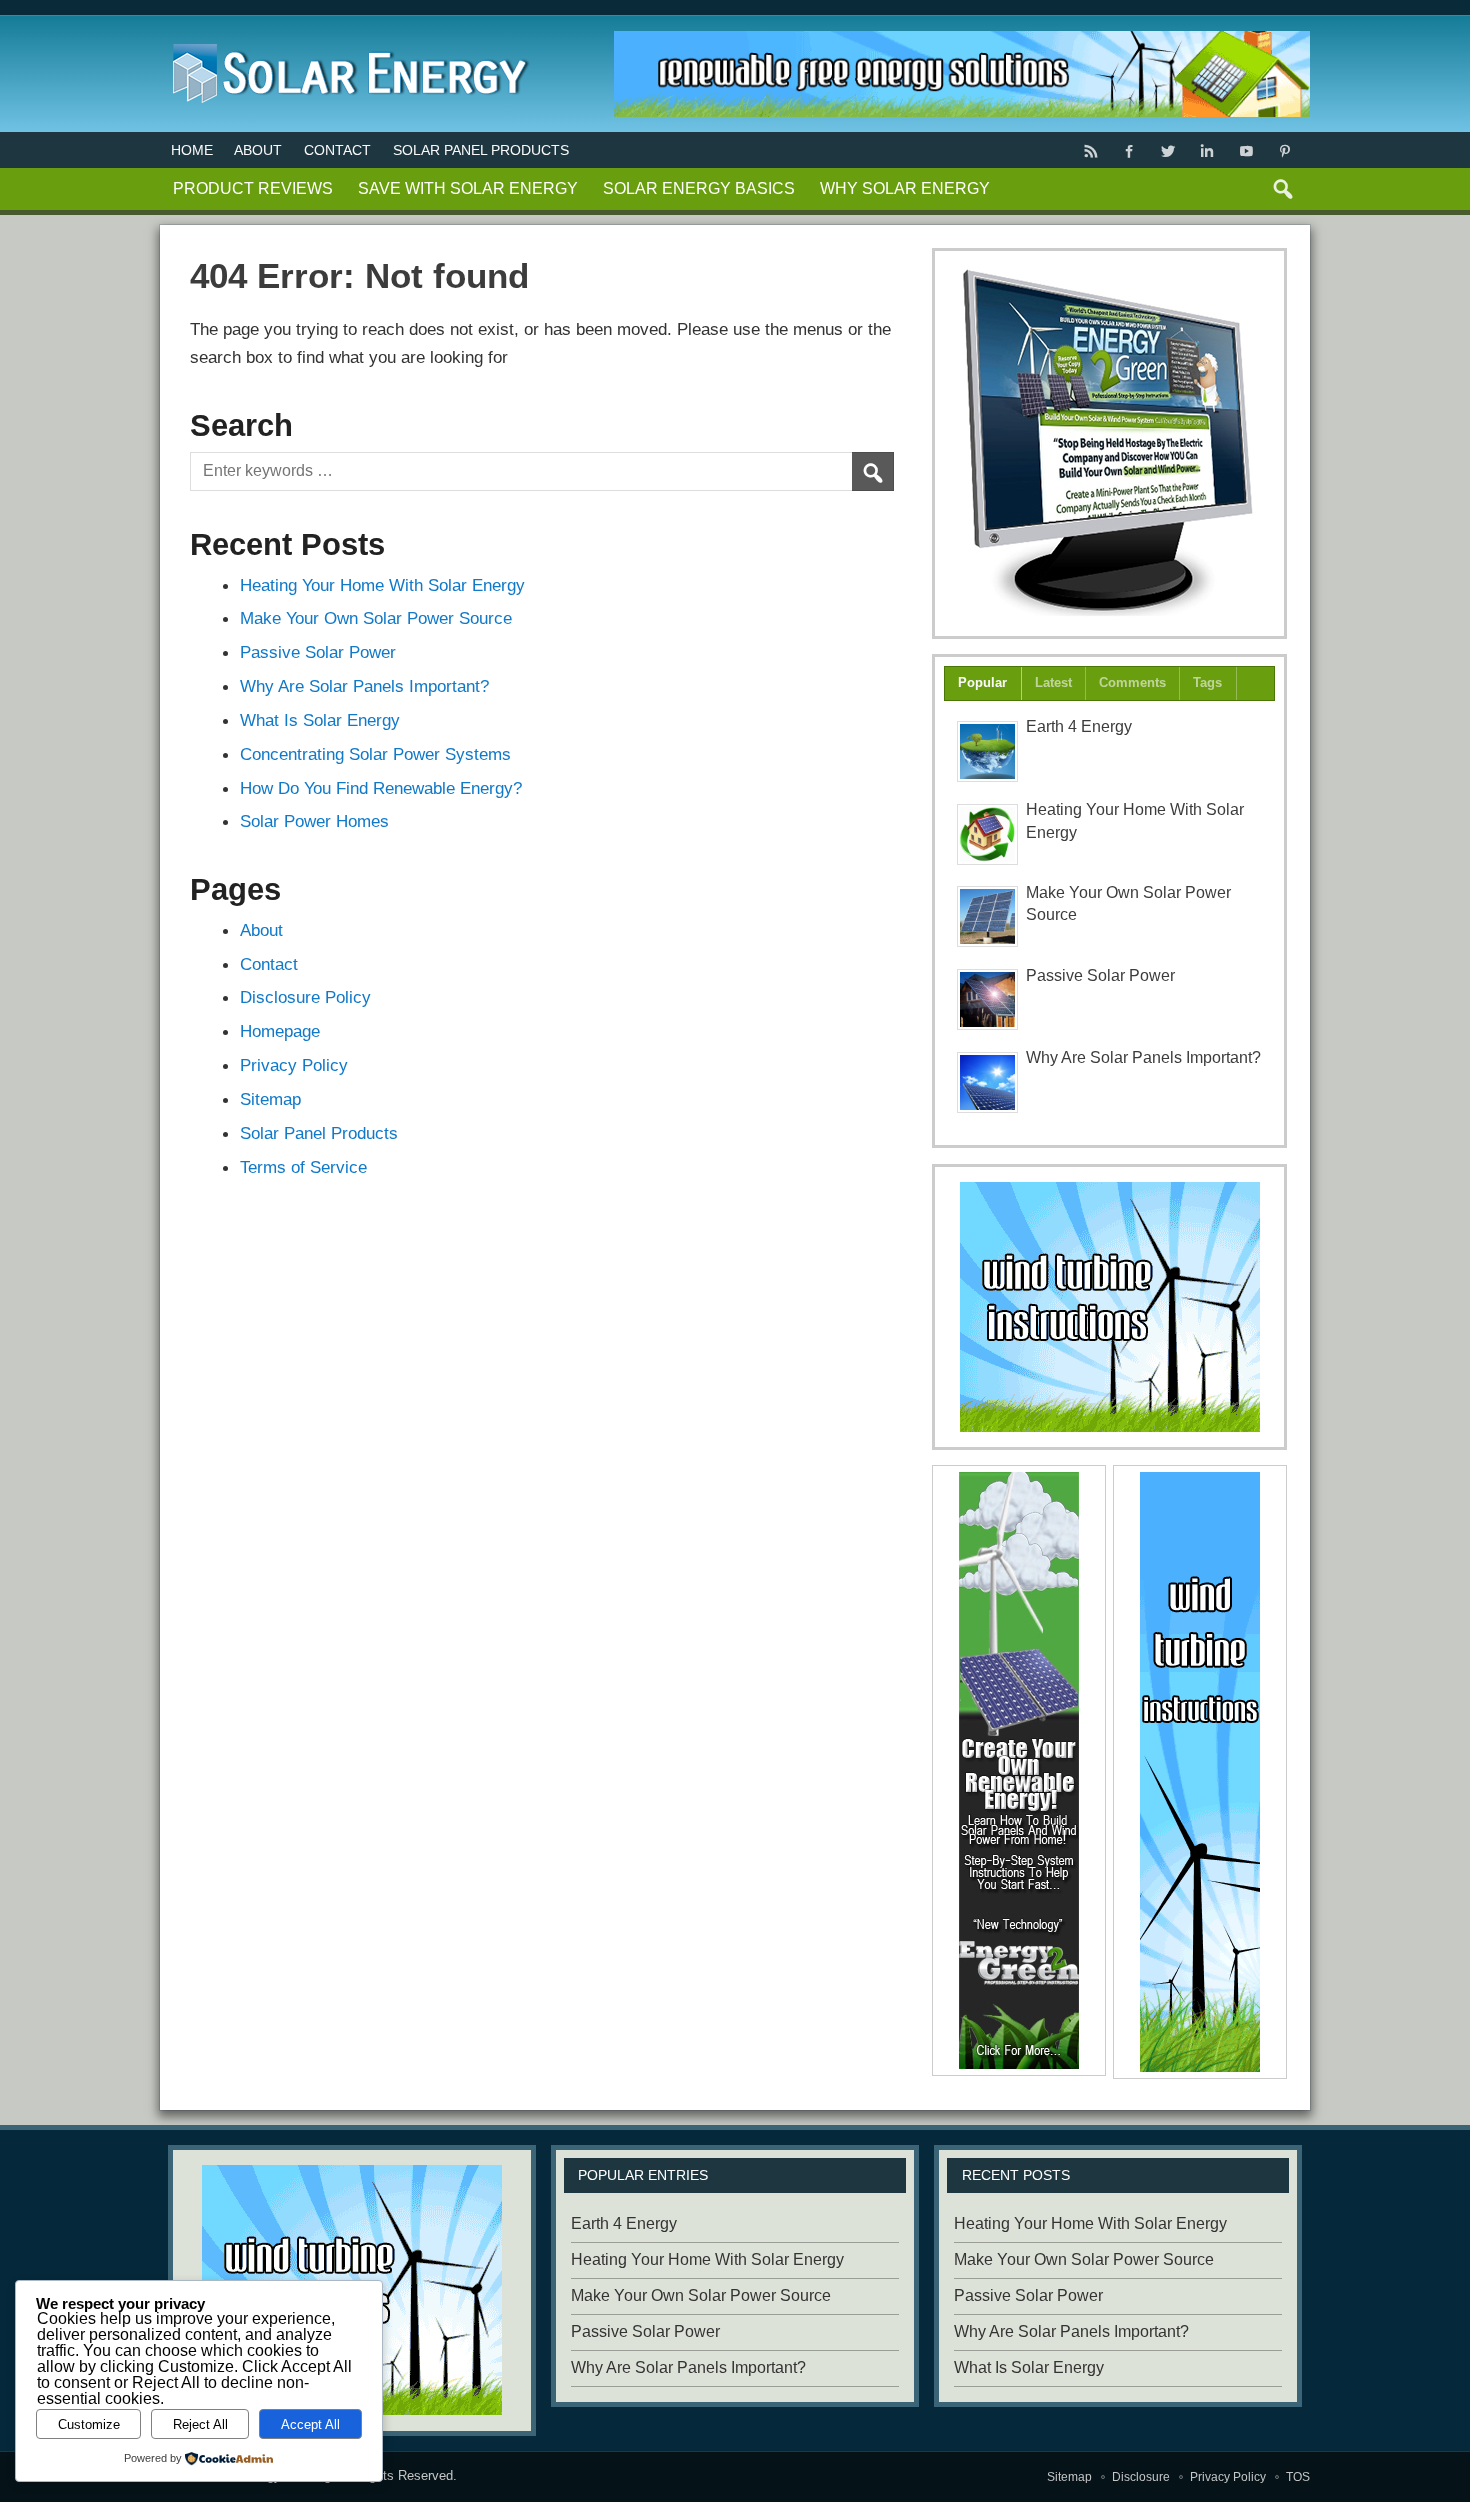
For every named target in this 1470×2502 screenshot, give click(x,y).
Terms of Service (303, 1167)
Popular (982, 682)
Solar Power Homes (314, 821)
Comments (1132, 682)
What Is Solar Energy (320, 720)
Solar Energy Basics (699, 188)
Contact (337, 150)
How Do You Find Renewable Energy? (381, 788)
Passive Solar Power (318, 652)
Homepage (280, 1031)
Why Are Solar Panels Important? (364, 686)
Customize (89, 2424)
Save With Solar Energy (468, 188)
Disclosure (1141, 2477)
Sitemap (270, 1099)
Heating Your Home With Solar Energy (382, 585)
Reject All (200, 2424)
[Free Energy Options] (1110, 1307)
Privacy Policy (294, 1065)
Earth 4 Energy (1079, 726)
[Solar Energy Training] (345, 39)
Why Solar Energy (905, 188)
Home (192, 150)
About (258, 150)
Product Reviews (253, 188)
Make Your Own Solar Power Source (376, 618)
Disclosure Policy (305, 997)
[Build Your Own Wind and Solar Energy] (1110, 443)
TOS (1298, 2477)
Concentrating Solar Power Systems (375, 754)
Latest (1053, 682)
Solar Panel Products (481, 150)
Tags (1207, 682)
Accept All (310, 2424)
